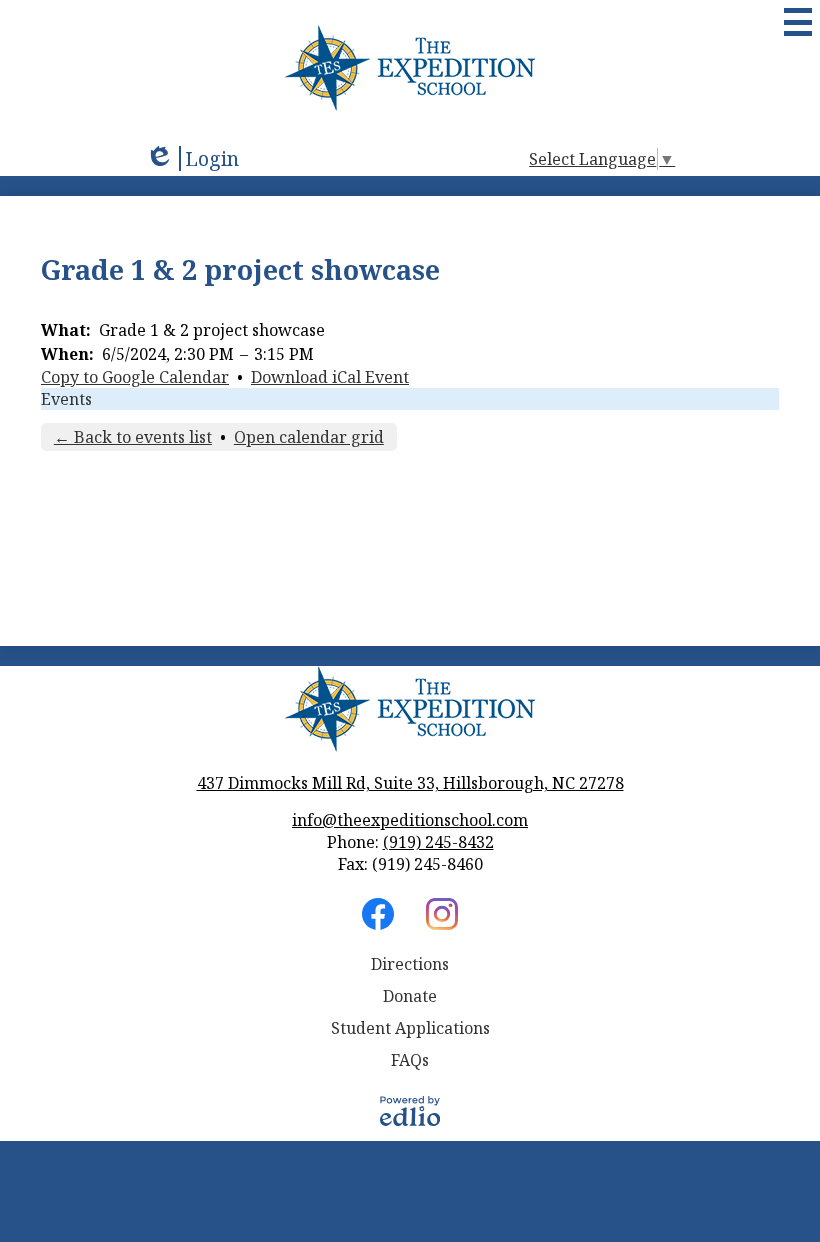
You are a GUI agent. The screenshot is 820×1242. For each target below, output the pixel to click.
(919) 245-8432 (438, 842)
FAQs (410, 1060)
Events (66, 399)
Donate (410, 996)
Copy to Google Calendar (135, 377)
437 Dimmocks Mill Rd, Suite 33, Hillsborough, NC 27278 (410, 783)
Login (192, 158)
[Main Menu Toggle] (798, 22)
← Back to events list (133, 437)
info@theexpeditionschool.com (410, 820)
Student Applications (410, 1028)
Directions (410, 964)
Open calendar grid (309, 437)
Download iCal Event (330, 377)
